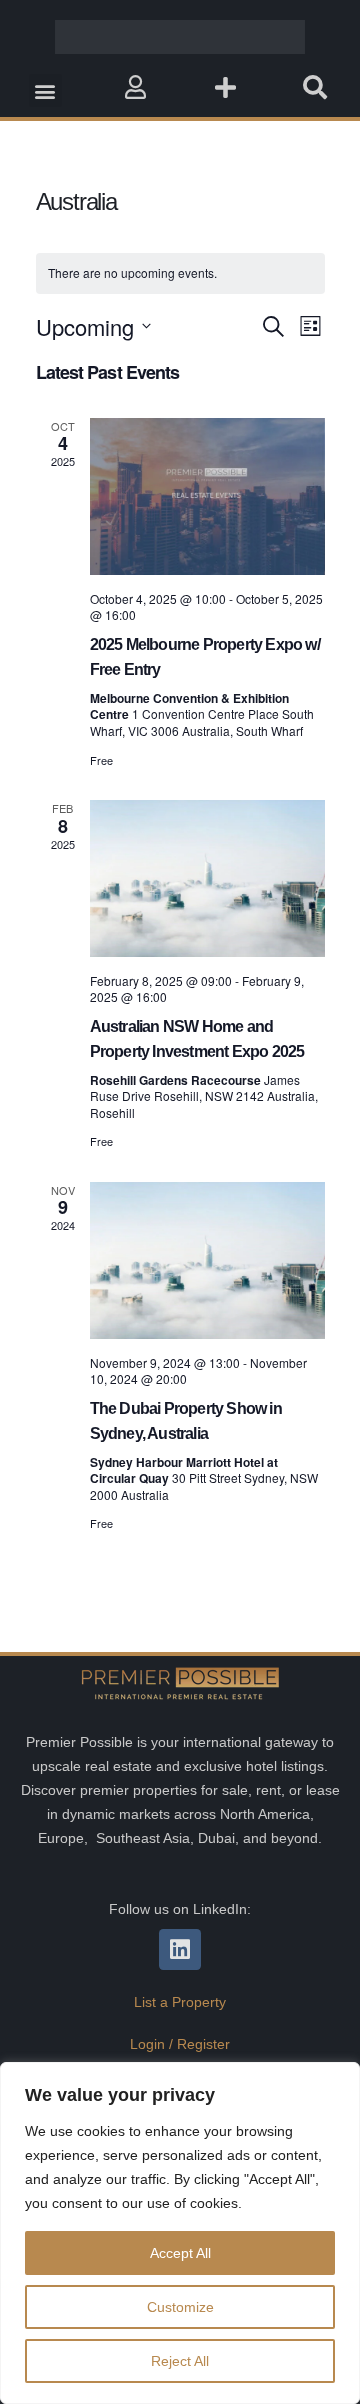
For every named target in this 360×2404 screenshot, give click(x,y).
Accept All (180, 2253)
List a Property (180, 2002)
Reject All (180, 2361)
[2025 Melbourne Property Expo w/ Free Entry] (207, 496)
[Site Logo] (180, 37)
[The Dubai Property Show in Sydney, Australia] (207, 1260)
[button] (45, 90)
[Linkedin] (179, 1949)
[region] (180, 2233)
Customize (180, 2307)
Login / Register (180, 2044)
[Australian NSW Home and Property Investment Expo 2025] (207, 878)
